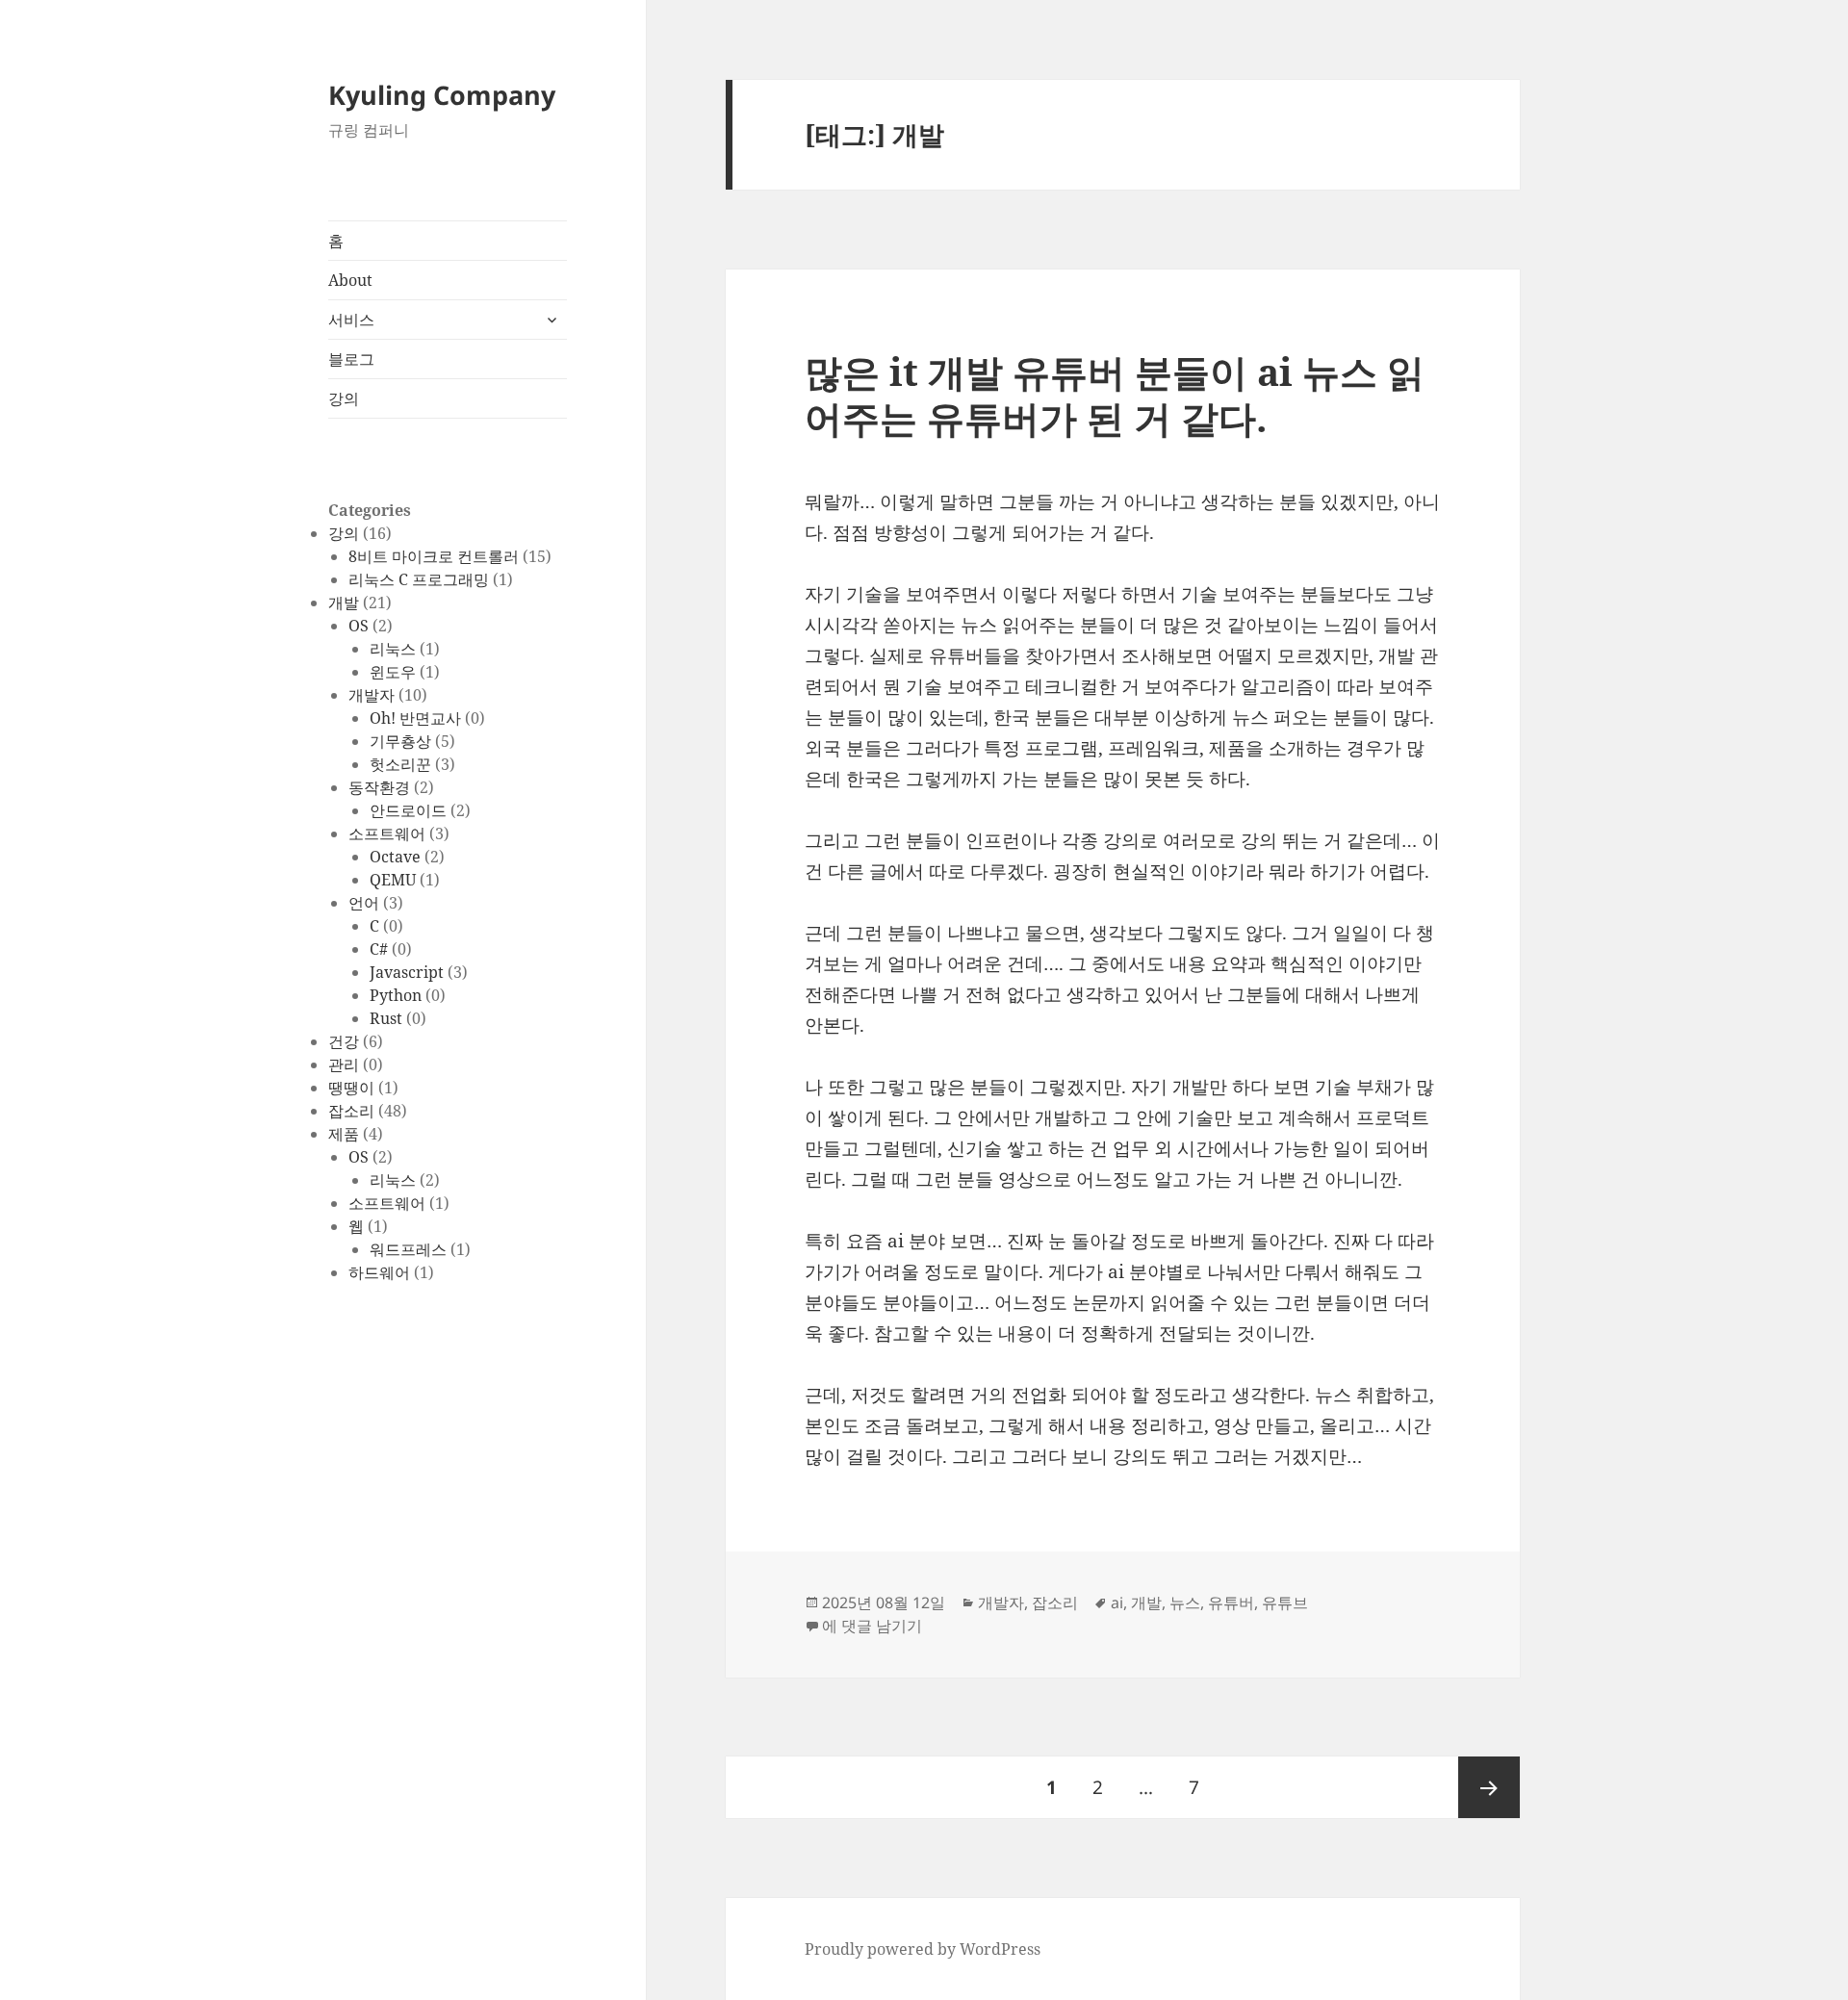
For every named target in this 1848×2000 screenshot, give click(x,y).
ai (1117, 1603)
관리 (344, 1064)
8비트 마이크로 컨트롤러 (434, 556)
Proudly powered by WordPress (923, 1949)
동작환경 (379, 787)
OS (359, 626)
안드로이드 (408, 810)
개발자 (372, 695)
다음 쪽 (1489, 1787)
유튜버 (1231, 1603)
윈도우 (393, 672)
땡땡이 (351, 1088)
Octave (395, 857)
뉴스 (1185, 1603)
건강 (344, 1041)
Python (396, 995)
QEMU (393, 880)
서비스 (351, 320)
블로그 (351, 359)
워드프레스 (408, 1249)
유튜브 (1285, 1603)
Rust (386, 1018)
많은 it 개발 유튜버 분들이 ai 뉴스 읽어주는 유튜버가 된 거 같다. (1115, 394)
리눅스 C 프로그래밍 (419, 579)
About (350, 280)
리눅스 (393, 649)
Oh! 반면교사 (415, 718)
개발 (344, 603)
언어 (364, 903)
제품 (344, 1134)
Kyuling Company (442, 95)
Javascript (407, 972)
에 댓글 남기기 (872, 1626)
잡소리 (351, 1111)
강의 (344, 398)
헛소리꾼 (400, 764)
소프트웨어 (387, 833)
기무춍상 (400, 741)
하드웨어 (379, 1272)
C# (379, 949)
